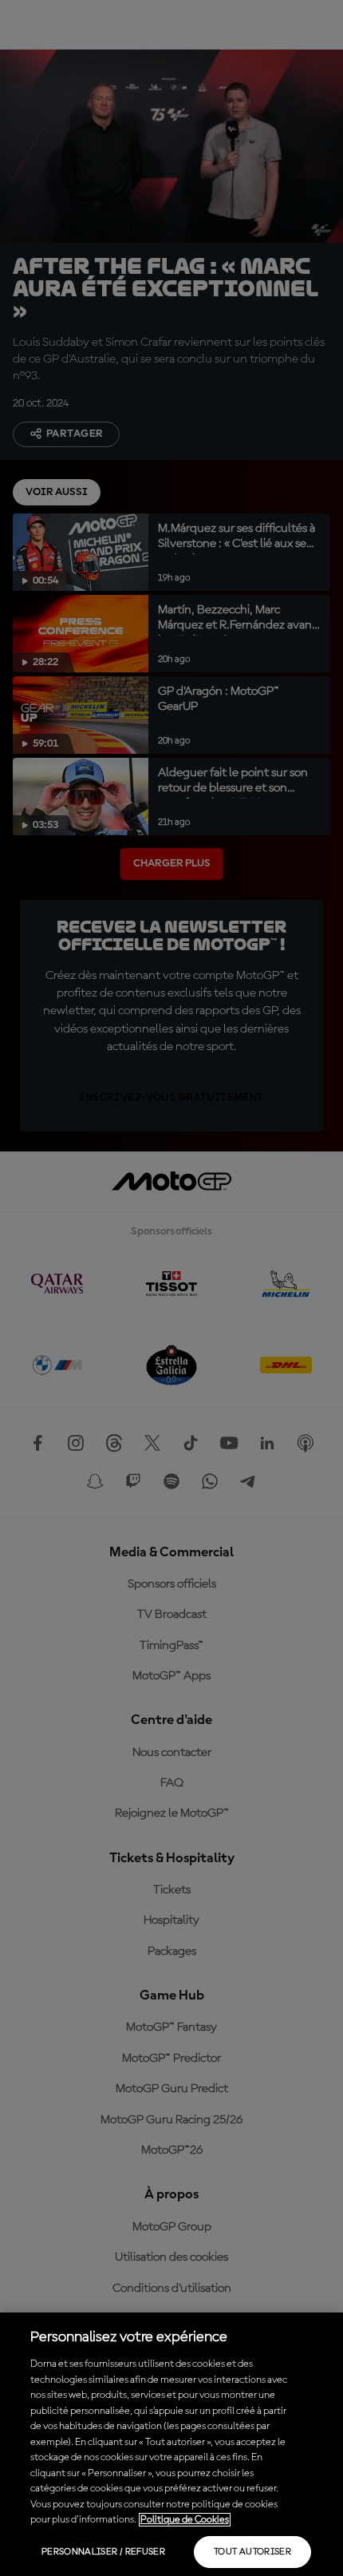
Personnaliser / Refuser (103, 2552)
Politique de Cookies (185, 2520)
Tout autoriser (252, 2552)
